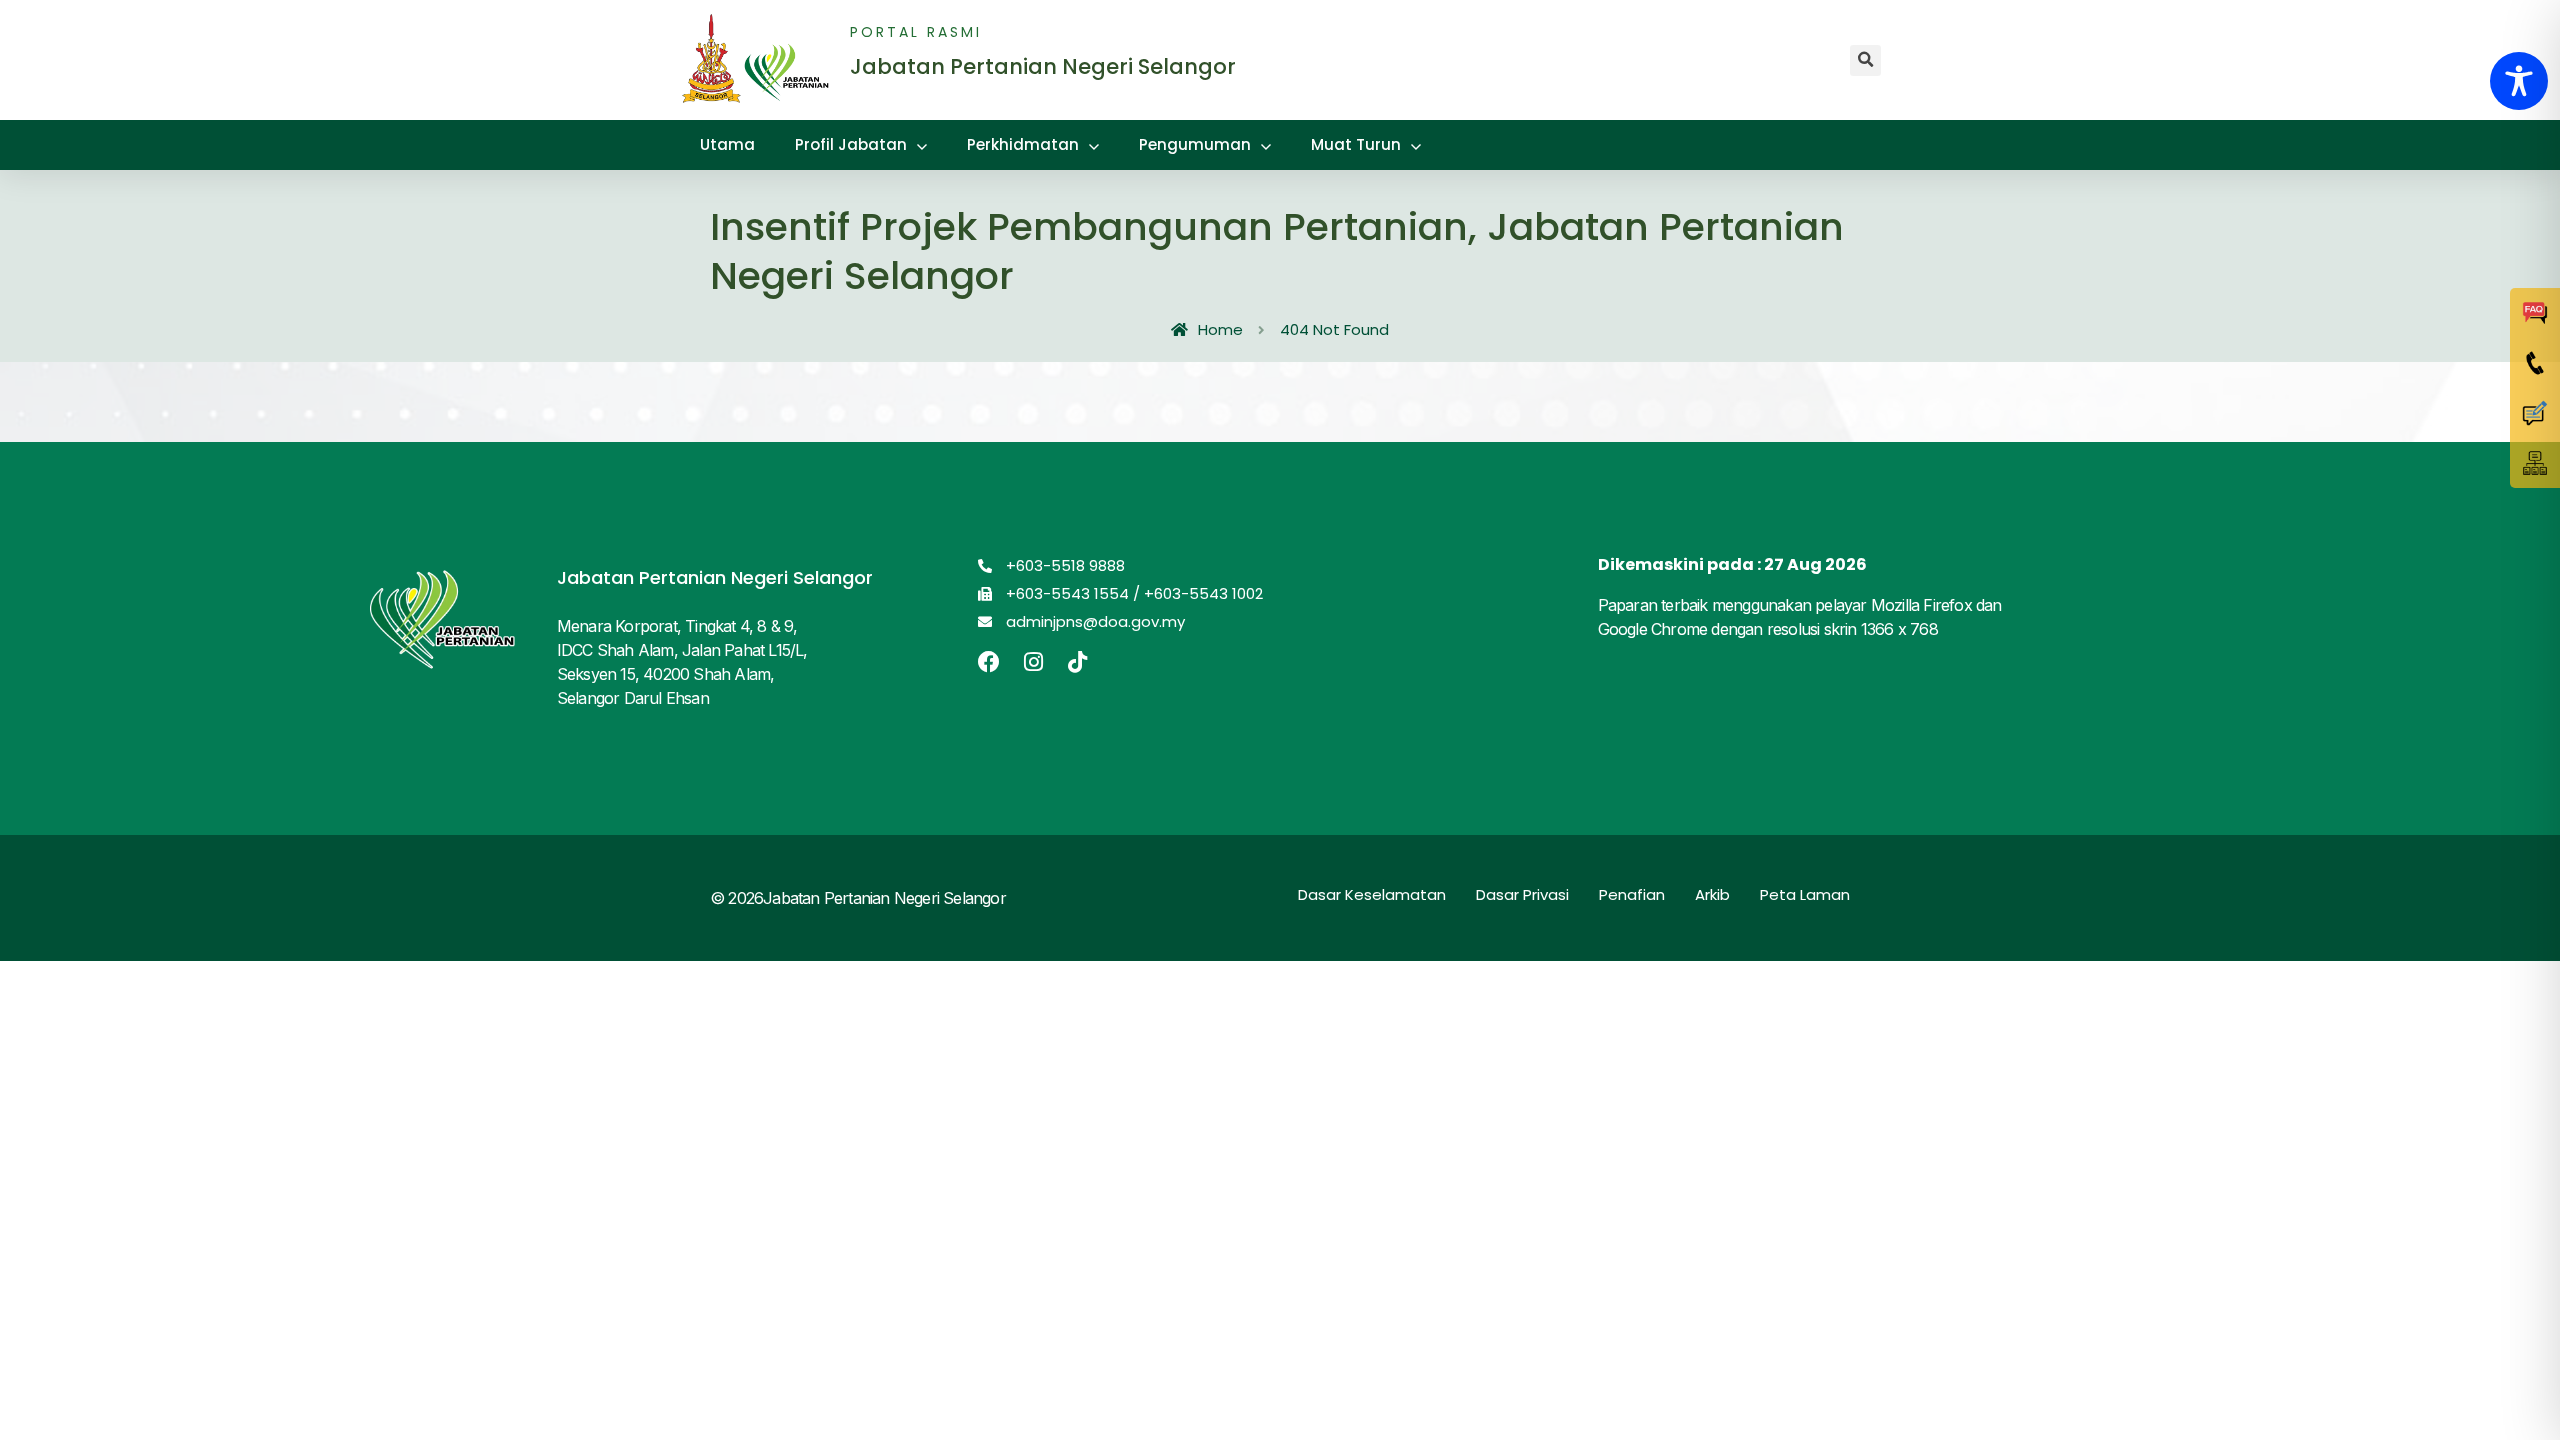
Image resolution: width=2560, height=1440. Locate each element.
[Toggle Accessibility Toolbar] (2519, 81)
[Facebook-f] (989, 662)
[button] (1865, 60)
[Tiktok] (1077, 662)
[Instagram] (1033, 662)
